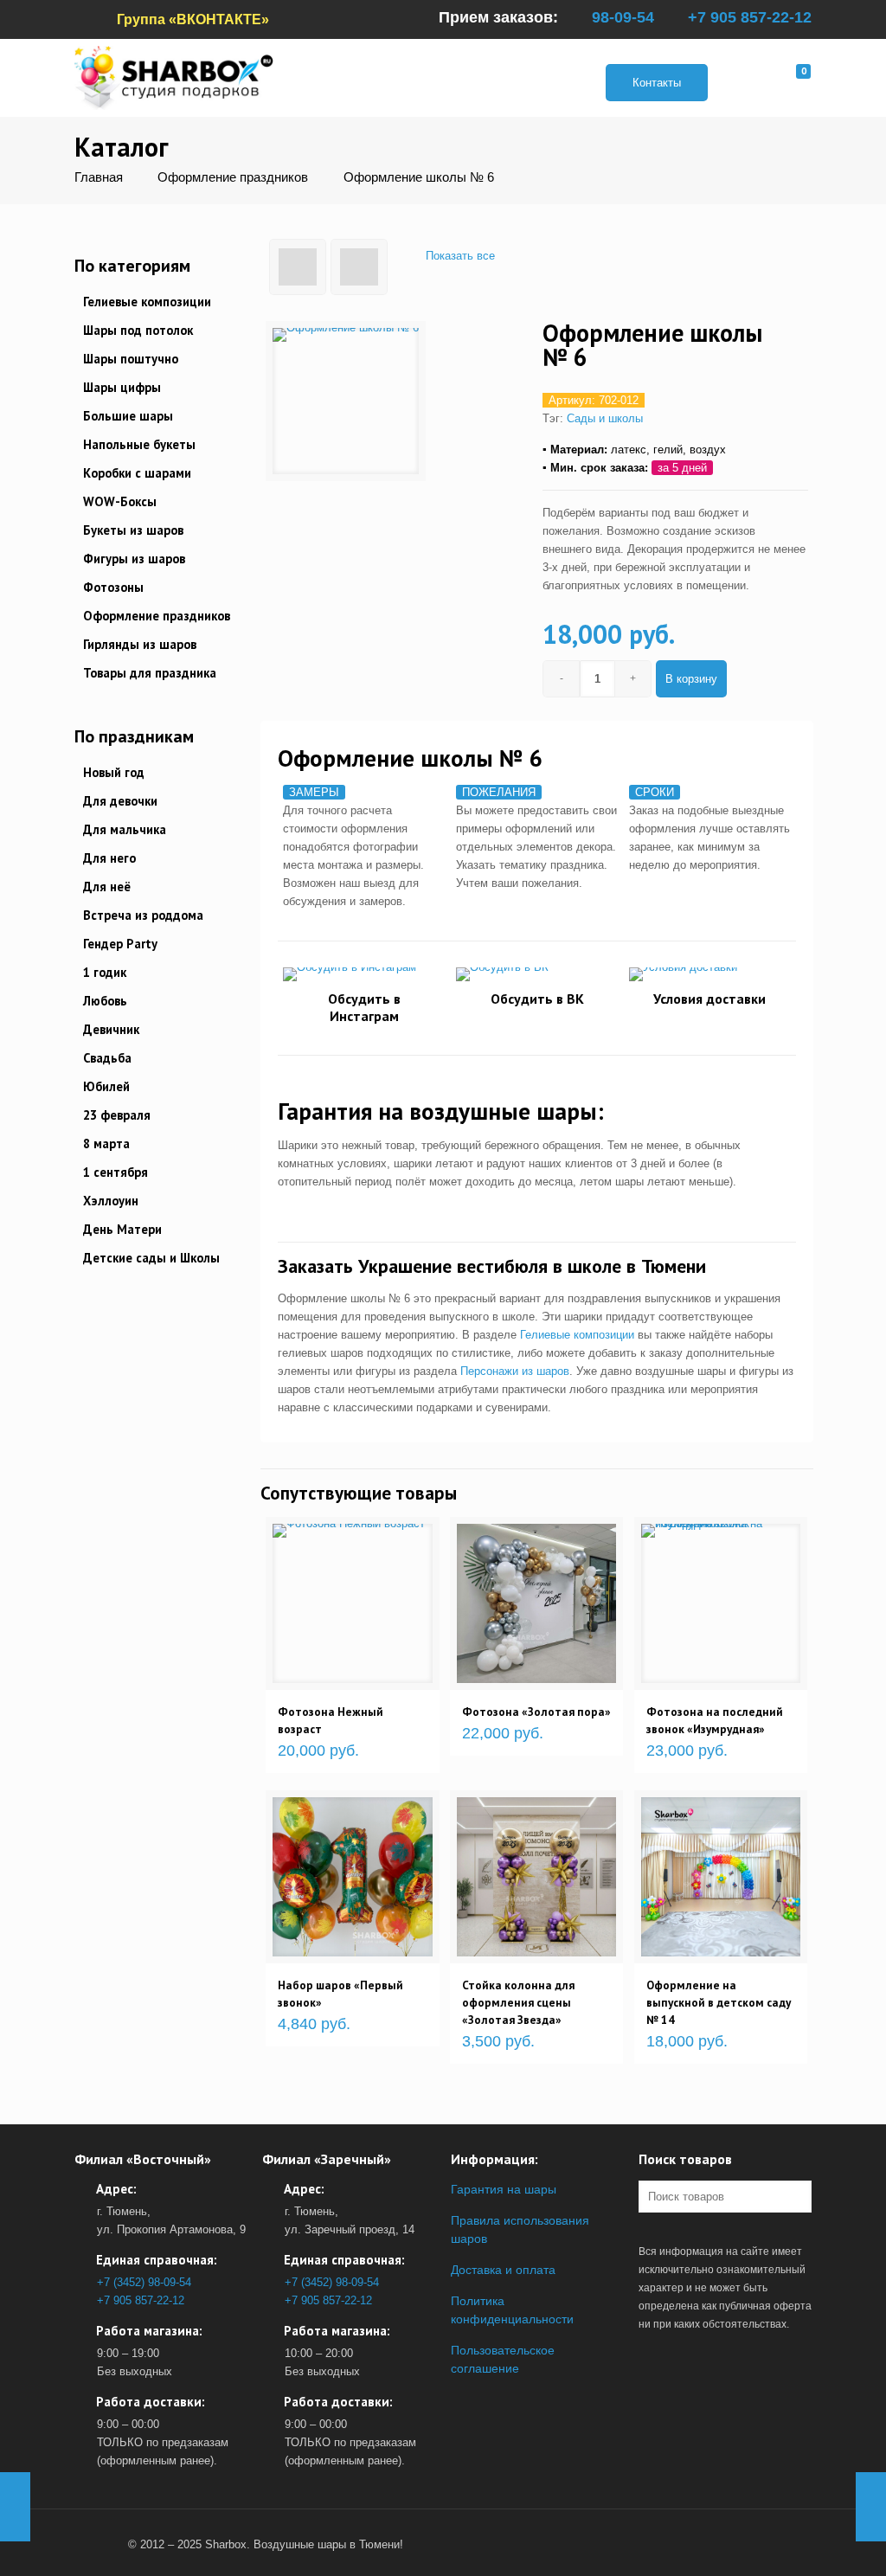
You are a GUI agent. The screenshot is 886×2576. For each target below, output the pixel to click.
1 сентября (116, 1172)
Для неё (107, 887)
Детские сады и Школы (151, 1258)
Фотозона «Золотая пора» (536, 1712)
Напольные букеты (139, 444)
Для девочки (120, 801)
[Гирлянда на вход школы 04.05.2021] (15, 2507)
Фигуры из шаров (134, 559)
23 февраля (117, 1115)
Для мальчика (125, 829)
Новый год (114, 772)
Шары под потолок (138, 330)
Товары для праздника (150, 673)
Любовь (105, 1001)
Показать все (460, 256)
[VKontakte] (97, 2544)
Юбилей (106, 1086)
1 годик (105, 972)
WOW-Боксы (120, 501)
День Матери (122, 1229)
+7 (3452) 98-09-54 (144, 2282)
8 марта (106, 1143)
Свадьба (107, 1058)
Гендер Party (120, 944)
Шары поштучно (131, 359)
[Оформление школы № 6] (346, 401)
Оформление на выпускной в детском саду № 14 (719, 2002)
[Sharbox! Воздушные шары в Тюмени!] (174, 77)
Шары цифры (122, 387)
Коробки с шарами (137, 473)
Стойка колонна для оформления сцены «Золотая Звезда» (518, 2002)
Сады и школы (605, 418)
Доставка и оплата (503, 2270)
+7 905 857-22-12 (750, 17)
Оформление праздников (233, 177)
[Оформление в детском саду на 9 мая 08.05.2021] (871, 2507)
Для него (109, 858)
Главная (99, 177)
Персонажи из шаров (515, 1371)
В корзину (691, 679)
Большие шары (128, 416)
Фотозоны (113, 587)
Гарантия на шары (504, 2189)
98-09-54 (623, 17)
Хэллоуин (111, 1201)
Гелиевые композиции (577, 1335)
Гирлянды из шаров (140, 644)
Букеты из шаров (133, 530)
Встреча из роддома (143, 915)
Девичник (111, 1029)
